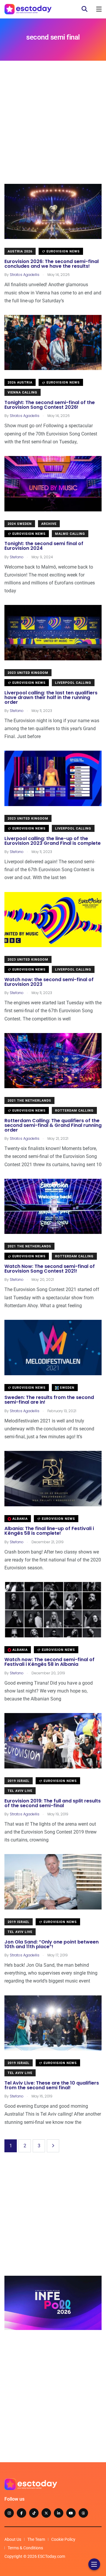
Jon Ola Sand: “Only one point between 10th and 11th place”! (52, 1944)
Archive (49, 524)
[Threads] (83, 2513)
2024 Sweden (20, 524)
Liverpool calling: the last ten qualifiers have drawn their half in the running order (51, 697)
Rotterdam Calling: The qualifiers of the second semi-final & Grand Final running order (53, 1125)
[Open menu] (99, 9)
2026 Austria (20, 383)
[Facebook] (21, 2513)
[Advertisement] (53, 131)
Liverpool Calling (73, 683)
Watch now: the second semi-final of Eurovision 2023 (49, 982)
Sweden (67, 1388)
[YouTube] (71, 2513)
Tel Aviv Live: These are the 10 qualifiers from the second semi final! (52, 2085)
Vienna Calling (23, 392)
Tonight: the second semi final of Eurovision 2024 (44, 546)
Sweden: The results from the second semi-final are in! (49, 1400)
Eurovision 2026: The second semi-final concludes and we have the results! (52, 264)
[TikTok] (34, 2513)
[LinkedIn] (59, 2513)
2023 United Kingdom (28, 673)
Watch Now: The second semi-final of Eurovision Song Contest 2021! (50, 1269)
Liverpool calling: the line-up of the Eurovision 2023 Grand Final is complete (53, 841)
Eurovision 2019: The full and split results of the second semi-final (53, 1803)
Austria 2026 (20, 251)
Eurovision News (63, 251)
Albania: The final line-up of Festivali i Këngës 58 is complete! (49, 1531)
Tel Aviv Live (20, 1791)
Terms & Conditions (25, 2548)
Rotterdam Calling (74, 1111)
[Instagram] (9, 2513)
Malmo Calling (70, 534)
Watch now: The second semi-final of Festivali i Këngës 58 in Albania (49, 1662)
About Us (13, 2539)
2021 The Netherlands (29, 1101)
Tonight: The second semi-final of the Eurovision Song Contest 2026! (50, 405)
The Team (36, 2539)
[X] (46, 2513)
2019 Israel (19, 1781)
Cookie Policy (63, 2539)
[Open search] (85, 9)
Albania (19, 1519)
